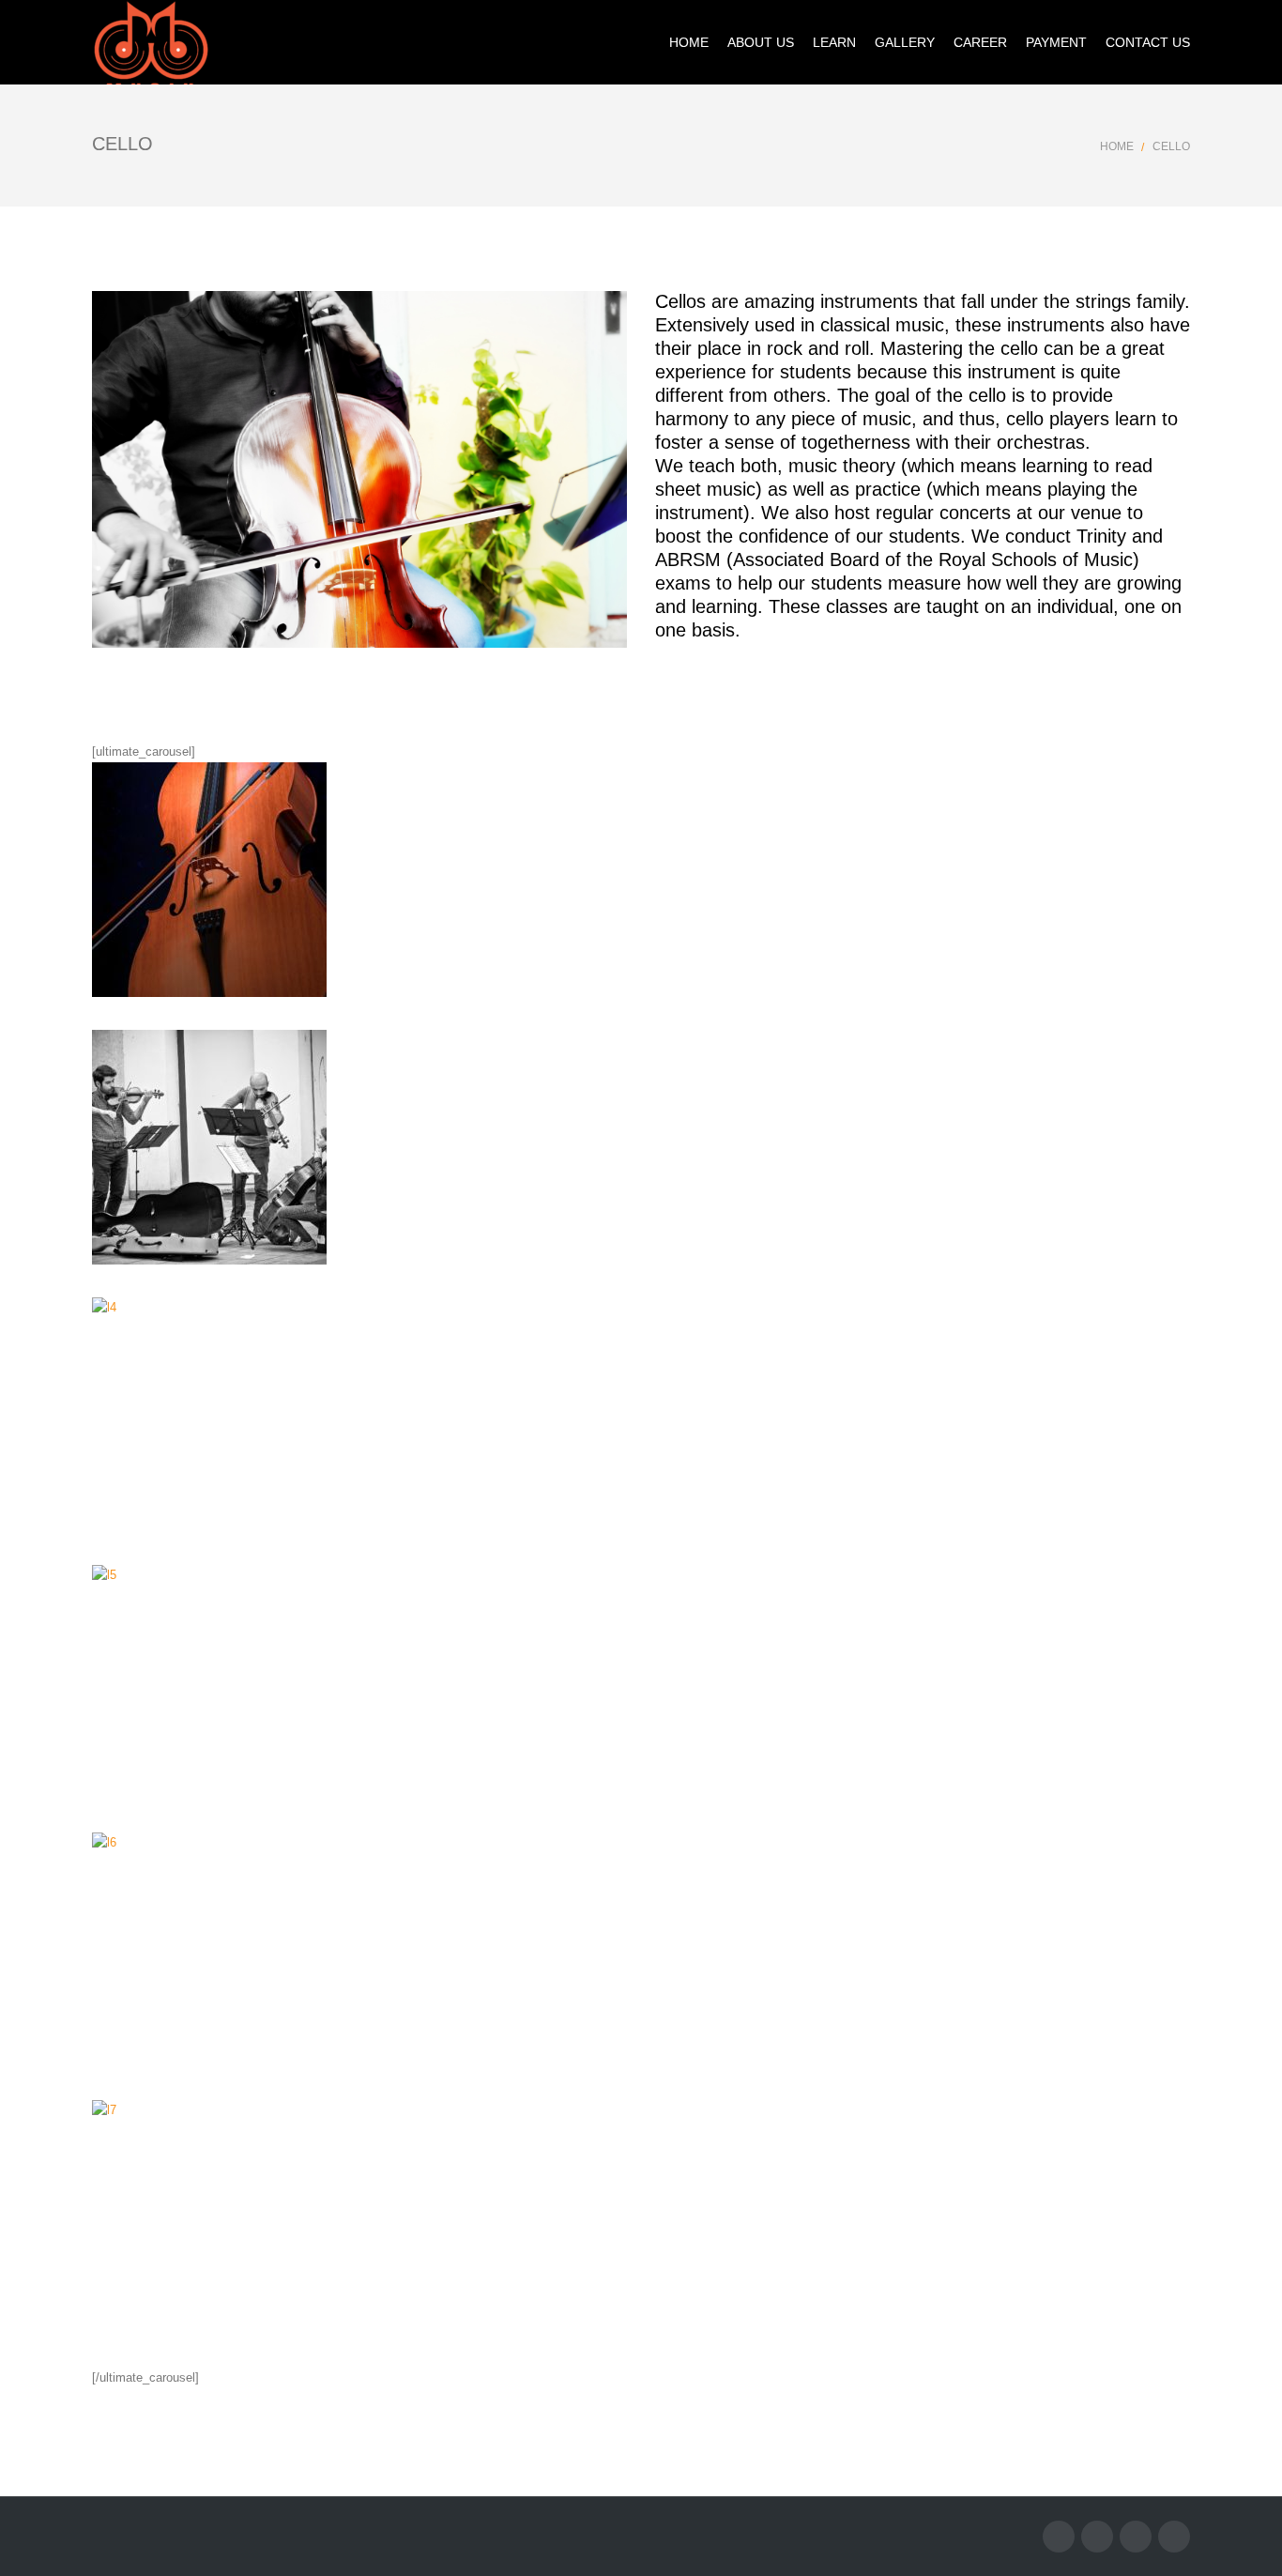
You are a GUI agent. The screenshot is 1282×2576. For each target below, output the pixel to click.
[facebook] (1059, 2537)
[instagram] (1136, 2537)
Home (1117, 146)
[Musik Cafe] (150, 42)
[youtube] (1097, 2537)
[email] (1174, 2537)
